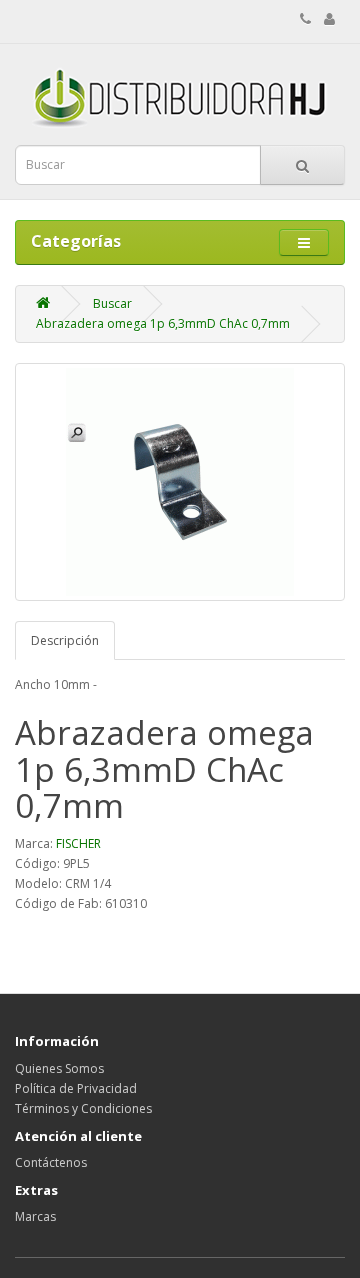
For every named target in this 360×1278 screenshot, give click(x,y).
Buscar (112, 303)
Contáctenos (51, 1162)
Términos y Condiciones (83, 1108)
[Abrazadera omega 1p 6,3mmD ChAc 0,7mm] (180, 482)
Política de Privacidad (76, 1088)
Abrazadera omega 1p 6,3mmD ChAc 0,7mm (163, 323)
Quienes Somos (59, 1068)
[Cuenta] (329, 19)
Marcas (35, 1216)
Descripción (65, 640)
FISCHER (78, 843)
